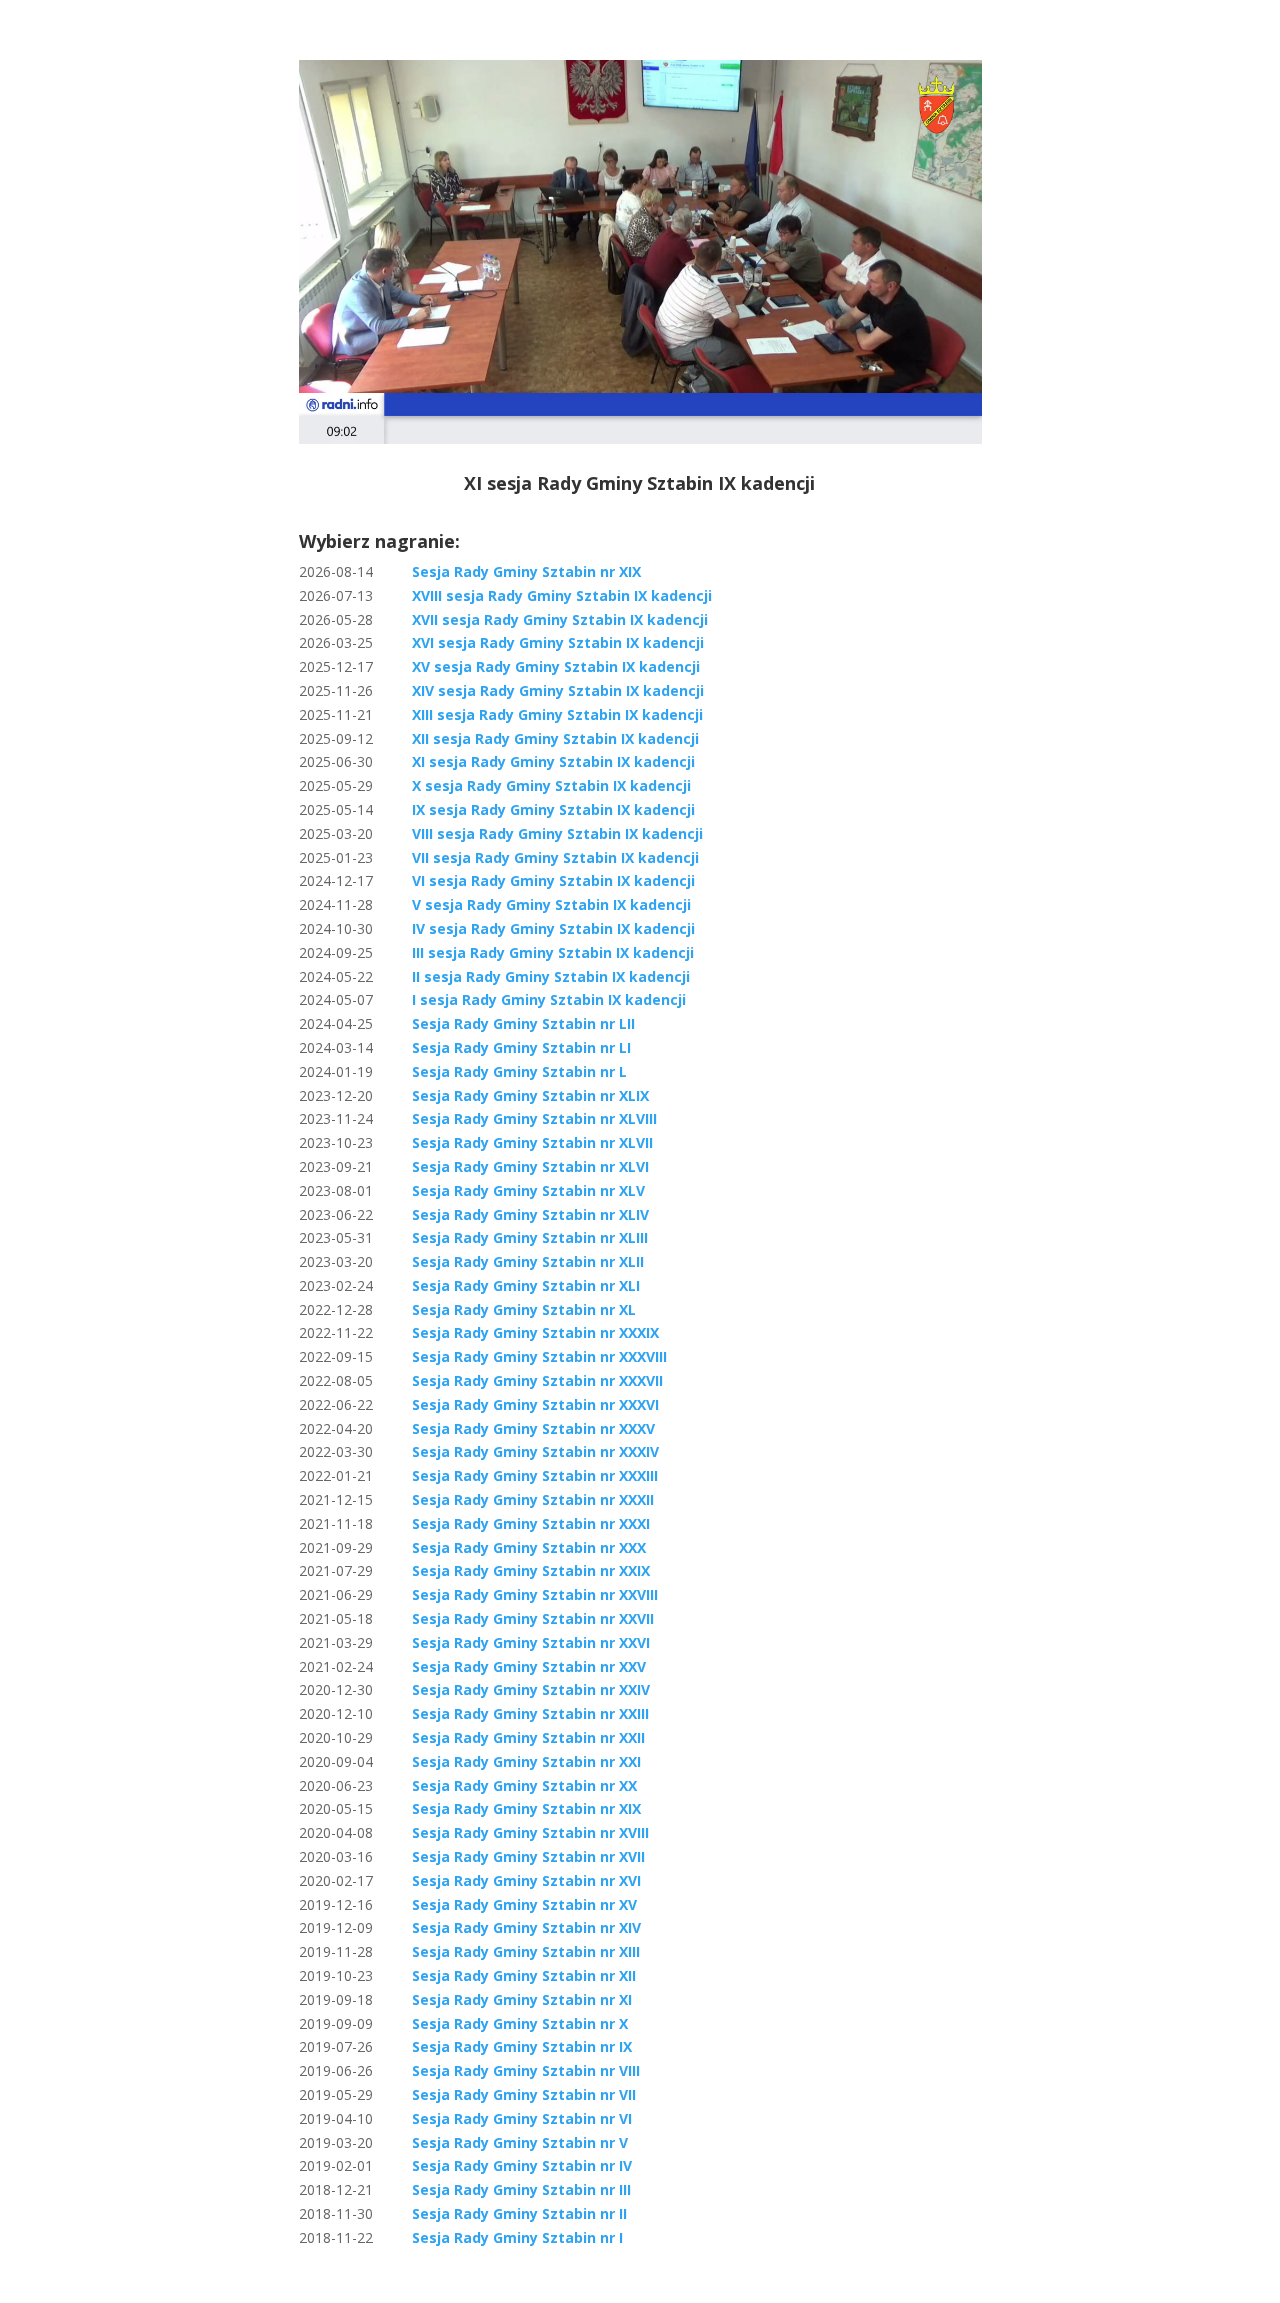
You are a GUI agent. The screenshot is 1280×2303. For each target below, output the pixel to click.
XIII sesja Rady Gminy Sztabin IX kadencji (557, 714)
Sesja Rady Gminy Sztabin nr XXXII (533, 1499)
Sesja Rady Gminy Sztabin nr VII (524, 2094)
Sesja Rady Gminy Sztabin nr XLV (528, 1190)
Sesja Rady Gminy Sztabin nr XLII (528, 1261)
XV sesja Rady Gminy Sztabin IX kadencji (556, 666)
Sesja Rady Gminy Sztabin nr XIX (526, 571)
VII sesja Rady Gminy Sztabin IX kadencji (555, 857)
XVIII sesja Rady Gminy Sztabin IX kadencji (562, 595)
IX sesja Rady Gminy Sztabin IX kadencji (553, 809)
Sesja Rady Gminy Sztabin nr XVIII (530, 1832)
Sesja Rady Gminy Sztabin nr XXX (529, 1547)
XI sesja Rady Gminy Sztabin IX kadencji (553, 761)
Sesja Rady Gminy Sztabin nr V (520, 2142)
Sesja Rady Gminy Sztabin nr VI (522, 2118)
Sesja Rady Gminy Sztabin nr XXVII (533, 1618)
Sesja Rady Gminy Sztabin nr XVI (526, 1880)
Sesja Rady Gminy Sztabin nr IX (522, 2046)
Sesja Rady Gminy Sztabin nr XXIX (531, 1570)
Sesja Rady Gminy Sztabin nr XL (524, 1309)
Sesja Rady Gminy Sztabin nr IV (522, 2165)
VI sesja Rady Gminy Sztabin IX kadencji (553, 880)
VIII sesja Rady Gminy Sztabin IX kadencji (557, 833)
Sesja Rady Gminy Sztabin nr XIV (526, 1927)
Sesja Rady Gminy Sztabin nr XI (522, 1999)
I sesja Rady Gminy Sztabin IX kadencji (549, 999)
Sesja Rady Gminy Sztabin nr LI (521, 1047)
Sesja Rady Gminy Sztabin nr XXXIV (535, 1451)
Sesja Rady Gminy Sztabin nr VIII (526, 2070)
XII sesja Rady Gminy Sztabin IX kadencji (555, 738)
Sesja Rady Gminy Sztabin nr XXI (526, 1761)
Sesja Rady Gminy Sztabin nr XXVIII (535, 1594)
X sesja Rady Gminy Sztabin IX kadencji (551, 785)
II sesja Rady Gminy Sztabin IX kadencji (551, 976)
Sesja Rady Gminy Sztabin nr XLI (526, 1285)
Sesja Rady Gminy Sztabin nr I (517, 2237)
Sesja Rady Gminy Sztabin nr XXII (528, 1737)
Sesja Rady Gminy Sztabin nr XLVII (532, 1142)
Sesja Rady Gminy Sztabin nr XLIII (530, 1237)
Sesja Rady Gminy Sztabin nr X (520, 2023)
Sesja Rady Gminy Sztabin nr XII (524, 1975)
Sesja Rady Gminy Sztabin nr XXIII (530, 1713)
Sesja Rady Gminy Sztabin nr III (521, 2189)
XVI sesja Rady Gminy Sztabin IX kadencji (558, 642)
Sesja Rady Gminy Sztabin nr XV (524, 1904)
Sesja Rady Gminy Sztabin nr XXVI (531, 1642)
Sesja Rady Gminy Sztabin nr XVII (528, 1856)
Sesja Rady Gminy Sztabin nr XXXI (531, 1523)
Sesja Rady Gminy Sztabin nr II (519, 2213)
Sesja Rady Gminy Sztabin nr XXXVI (535, 1404)
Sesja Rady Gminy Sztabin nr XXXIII (535, 1475)
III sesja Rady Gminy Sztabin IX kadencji (553, 952)
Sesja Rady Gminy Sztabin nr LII (523, 1023)
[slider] (598, 428)
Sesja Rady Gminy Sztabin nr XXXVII (537, 1380)
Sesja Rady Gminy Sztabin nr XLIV (530, 1214)
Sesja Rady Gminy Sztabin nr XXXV (533, 1428)
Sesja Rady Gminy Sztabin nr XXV (529, 1666)
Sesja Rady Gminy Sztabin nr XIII (526, 1951)
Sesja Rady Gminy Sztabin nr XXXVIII (539, 1356)
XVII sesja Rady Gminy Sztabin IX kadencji (560, 619)
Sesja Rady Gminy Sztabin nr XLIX (530, 1095)
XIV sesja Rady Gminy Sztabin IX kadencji (558, 690)
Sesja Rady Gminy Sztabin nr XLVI (530, 1166)
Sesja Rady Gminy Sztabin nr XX (524, 1785)
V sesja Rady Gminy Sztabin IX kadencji (551, 904)
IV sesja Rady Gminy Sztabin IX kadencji (553, 928)
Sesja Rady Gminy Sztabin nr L (519, 1071)
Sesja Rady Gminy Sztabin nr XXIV (531, 1689)
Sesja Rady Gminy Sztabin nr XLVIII (534, 1118)
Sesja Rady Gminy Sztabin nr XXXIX (535, 1332)
